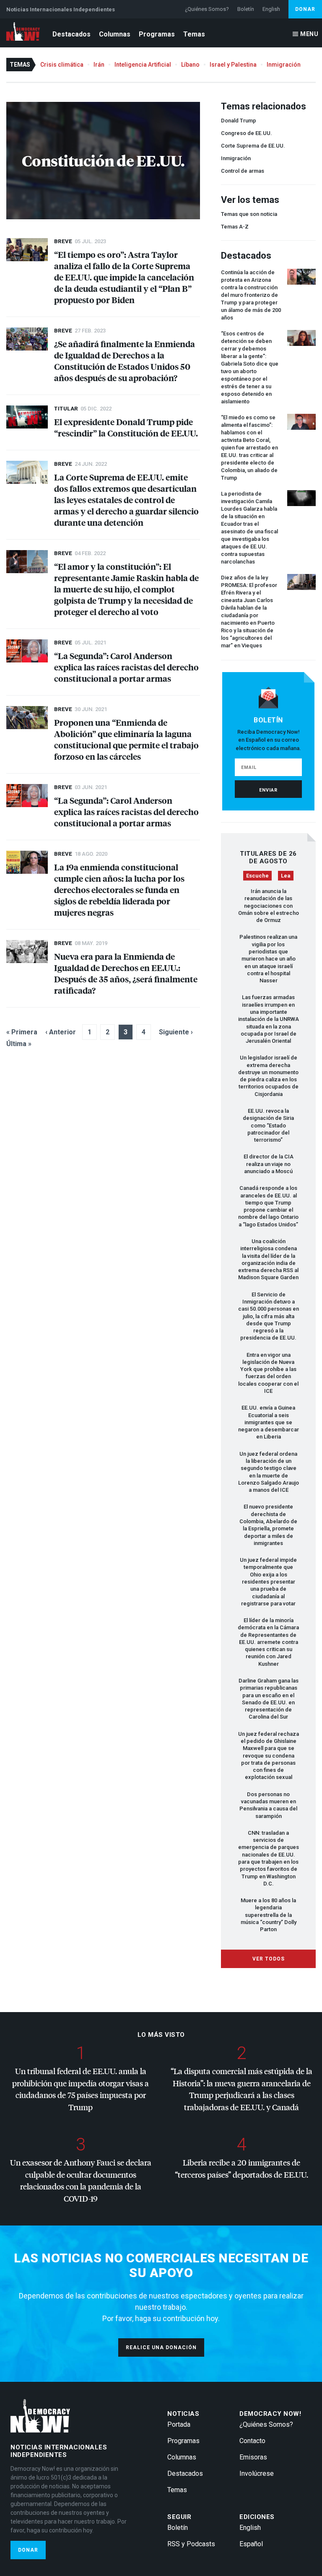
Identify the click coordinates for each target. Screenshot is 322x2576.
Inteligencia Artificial (143, 65)
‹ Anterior (61, 1032)
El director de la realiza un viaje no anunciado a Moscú (269, 1164)
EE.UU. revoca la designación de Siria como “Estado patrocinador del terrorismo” (268, 1125)
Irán (99, 65)
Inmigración (284, 65)
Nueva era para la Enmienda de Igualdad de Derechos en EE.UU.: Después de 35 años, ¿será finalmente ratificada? (126, 973)
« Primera (22, 1032)
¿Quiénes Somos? (207, 9)
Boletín (246, 9)
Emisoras (253, 2457)
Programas (157, 34)
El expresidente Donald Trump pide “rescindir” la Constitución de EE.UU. (126, 427)
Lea (286, 876)
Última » (19, 1044)
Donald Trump (239, 121)
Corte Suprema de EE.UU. (253, 146)
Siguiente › (176, 1032)
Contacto (252, 2441)
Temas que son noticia (249, 214)
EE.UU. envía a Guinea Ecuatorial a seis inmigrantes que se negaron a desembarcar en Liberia (269, 1422)
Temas (194, 34)
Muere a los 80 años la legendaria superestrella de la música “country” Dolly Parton (269, 1915)
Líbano (190, 65)
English (271, 9)
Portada (179, 2424)
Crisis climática (62, 65)
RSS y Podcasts (191, 2544)
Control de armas (243, 171)
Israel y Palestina (233, 65)
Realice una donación (161, 2347)
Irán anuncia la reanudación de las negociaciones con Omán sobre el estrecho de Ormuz (269, 906)
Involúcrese (257, 2473)
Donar (305, 9)
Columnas (115, 34)
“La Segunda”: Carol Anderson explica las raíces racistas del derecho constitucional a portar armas (126, 667)
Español (251, 2544)
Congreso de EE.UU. (247, 133)
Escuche (257, 876)
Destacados (71, 34)
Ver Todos (269, 1959)
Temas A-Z (235, 227)
